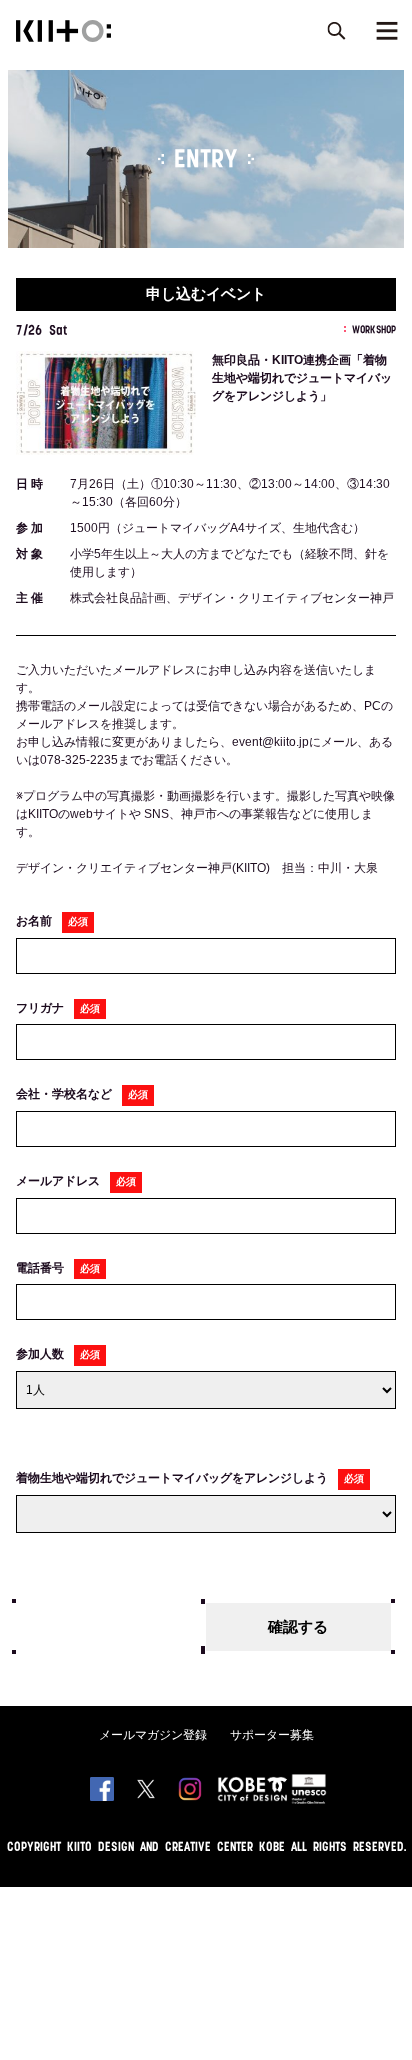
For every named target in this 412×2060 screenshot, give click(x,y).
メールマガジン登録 (153, 1735)
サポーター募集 (272, 1735)
